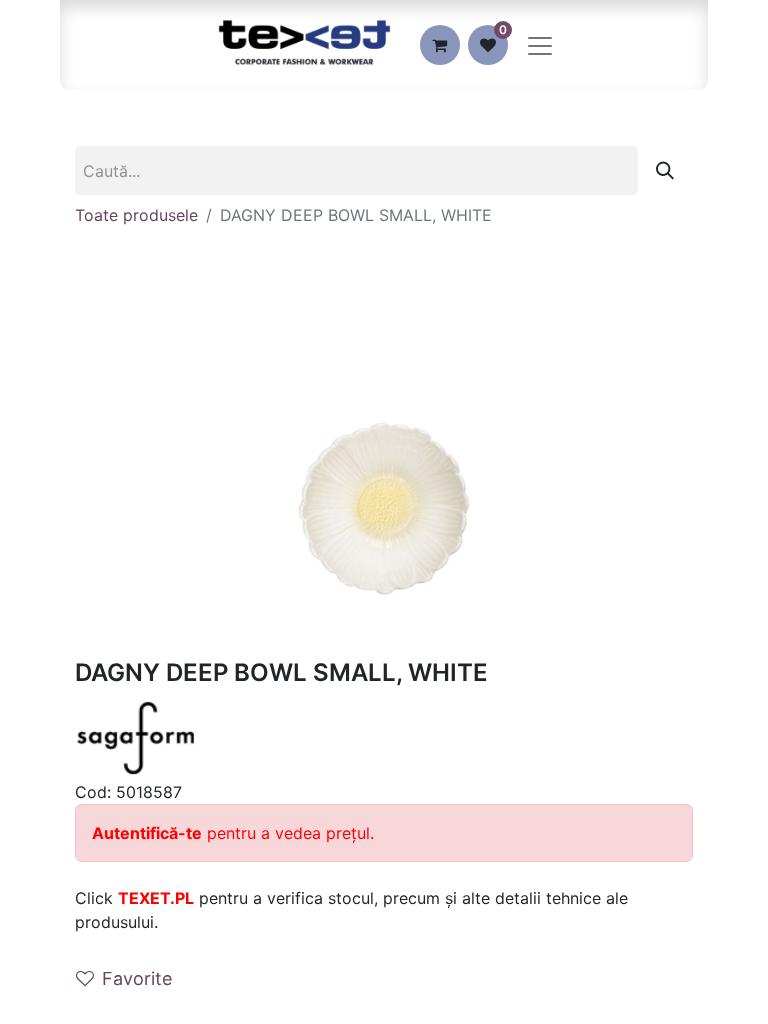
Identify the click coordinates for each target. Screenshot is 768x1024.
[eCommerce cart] (440, 45)
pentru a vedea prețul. (233, 833)
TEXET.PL (156, 898)
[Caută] (665, 170)
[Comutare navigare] (540, 45)
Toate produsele (136, 215)
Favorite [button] (137, 978)
